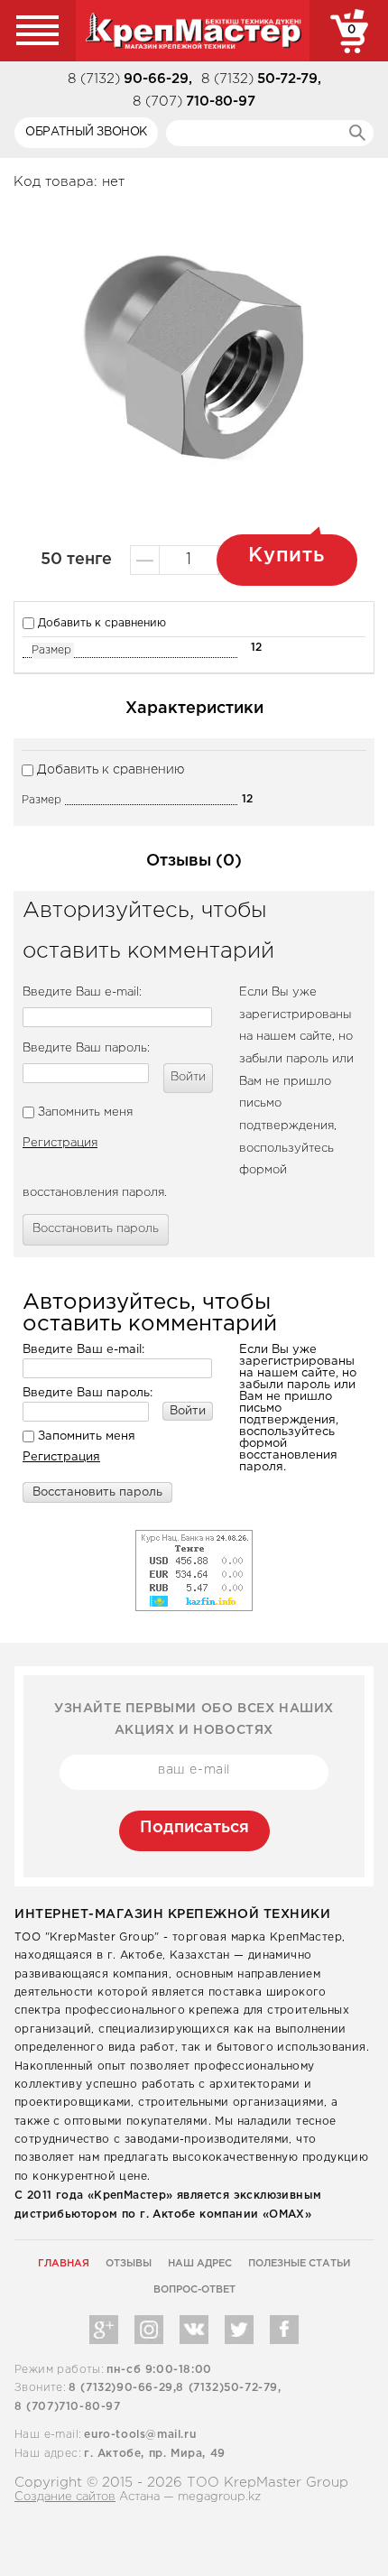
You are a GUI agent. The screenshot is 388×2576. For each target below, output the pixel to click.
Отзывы (129, 2264)
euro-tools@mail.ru (140, 2435)
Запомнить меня (83, 1112)
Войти (188, 1077)
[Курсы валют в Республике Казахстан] (194, 1535)
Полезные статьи (299, 2264)
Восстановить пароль (96, 1229)
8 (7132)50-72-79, (228, 2388)
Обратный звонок (86, 132)
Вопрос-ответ (194, 2290)
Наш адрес (200, 2264)
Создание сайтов (65, 2497)
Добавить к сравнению (100, 623)
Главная (64, 2264)
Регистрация (60, 1143)
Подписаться (194, 1828)
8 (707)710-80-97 (68, 2407)
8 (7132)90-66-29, (122, 2388)
